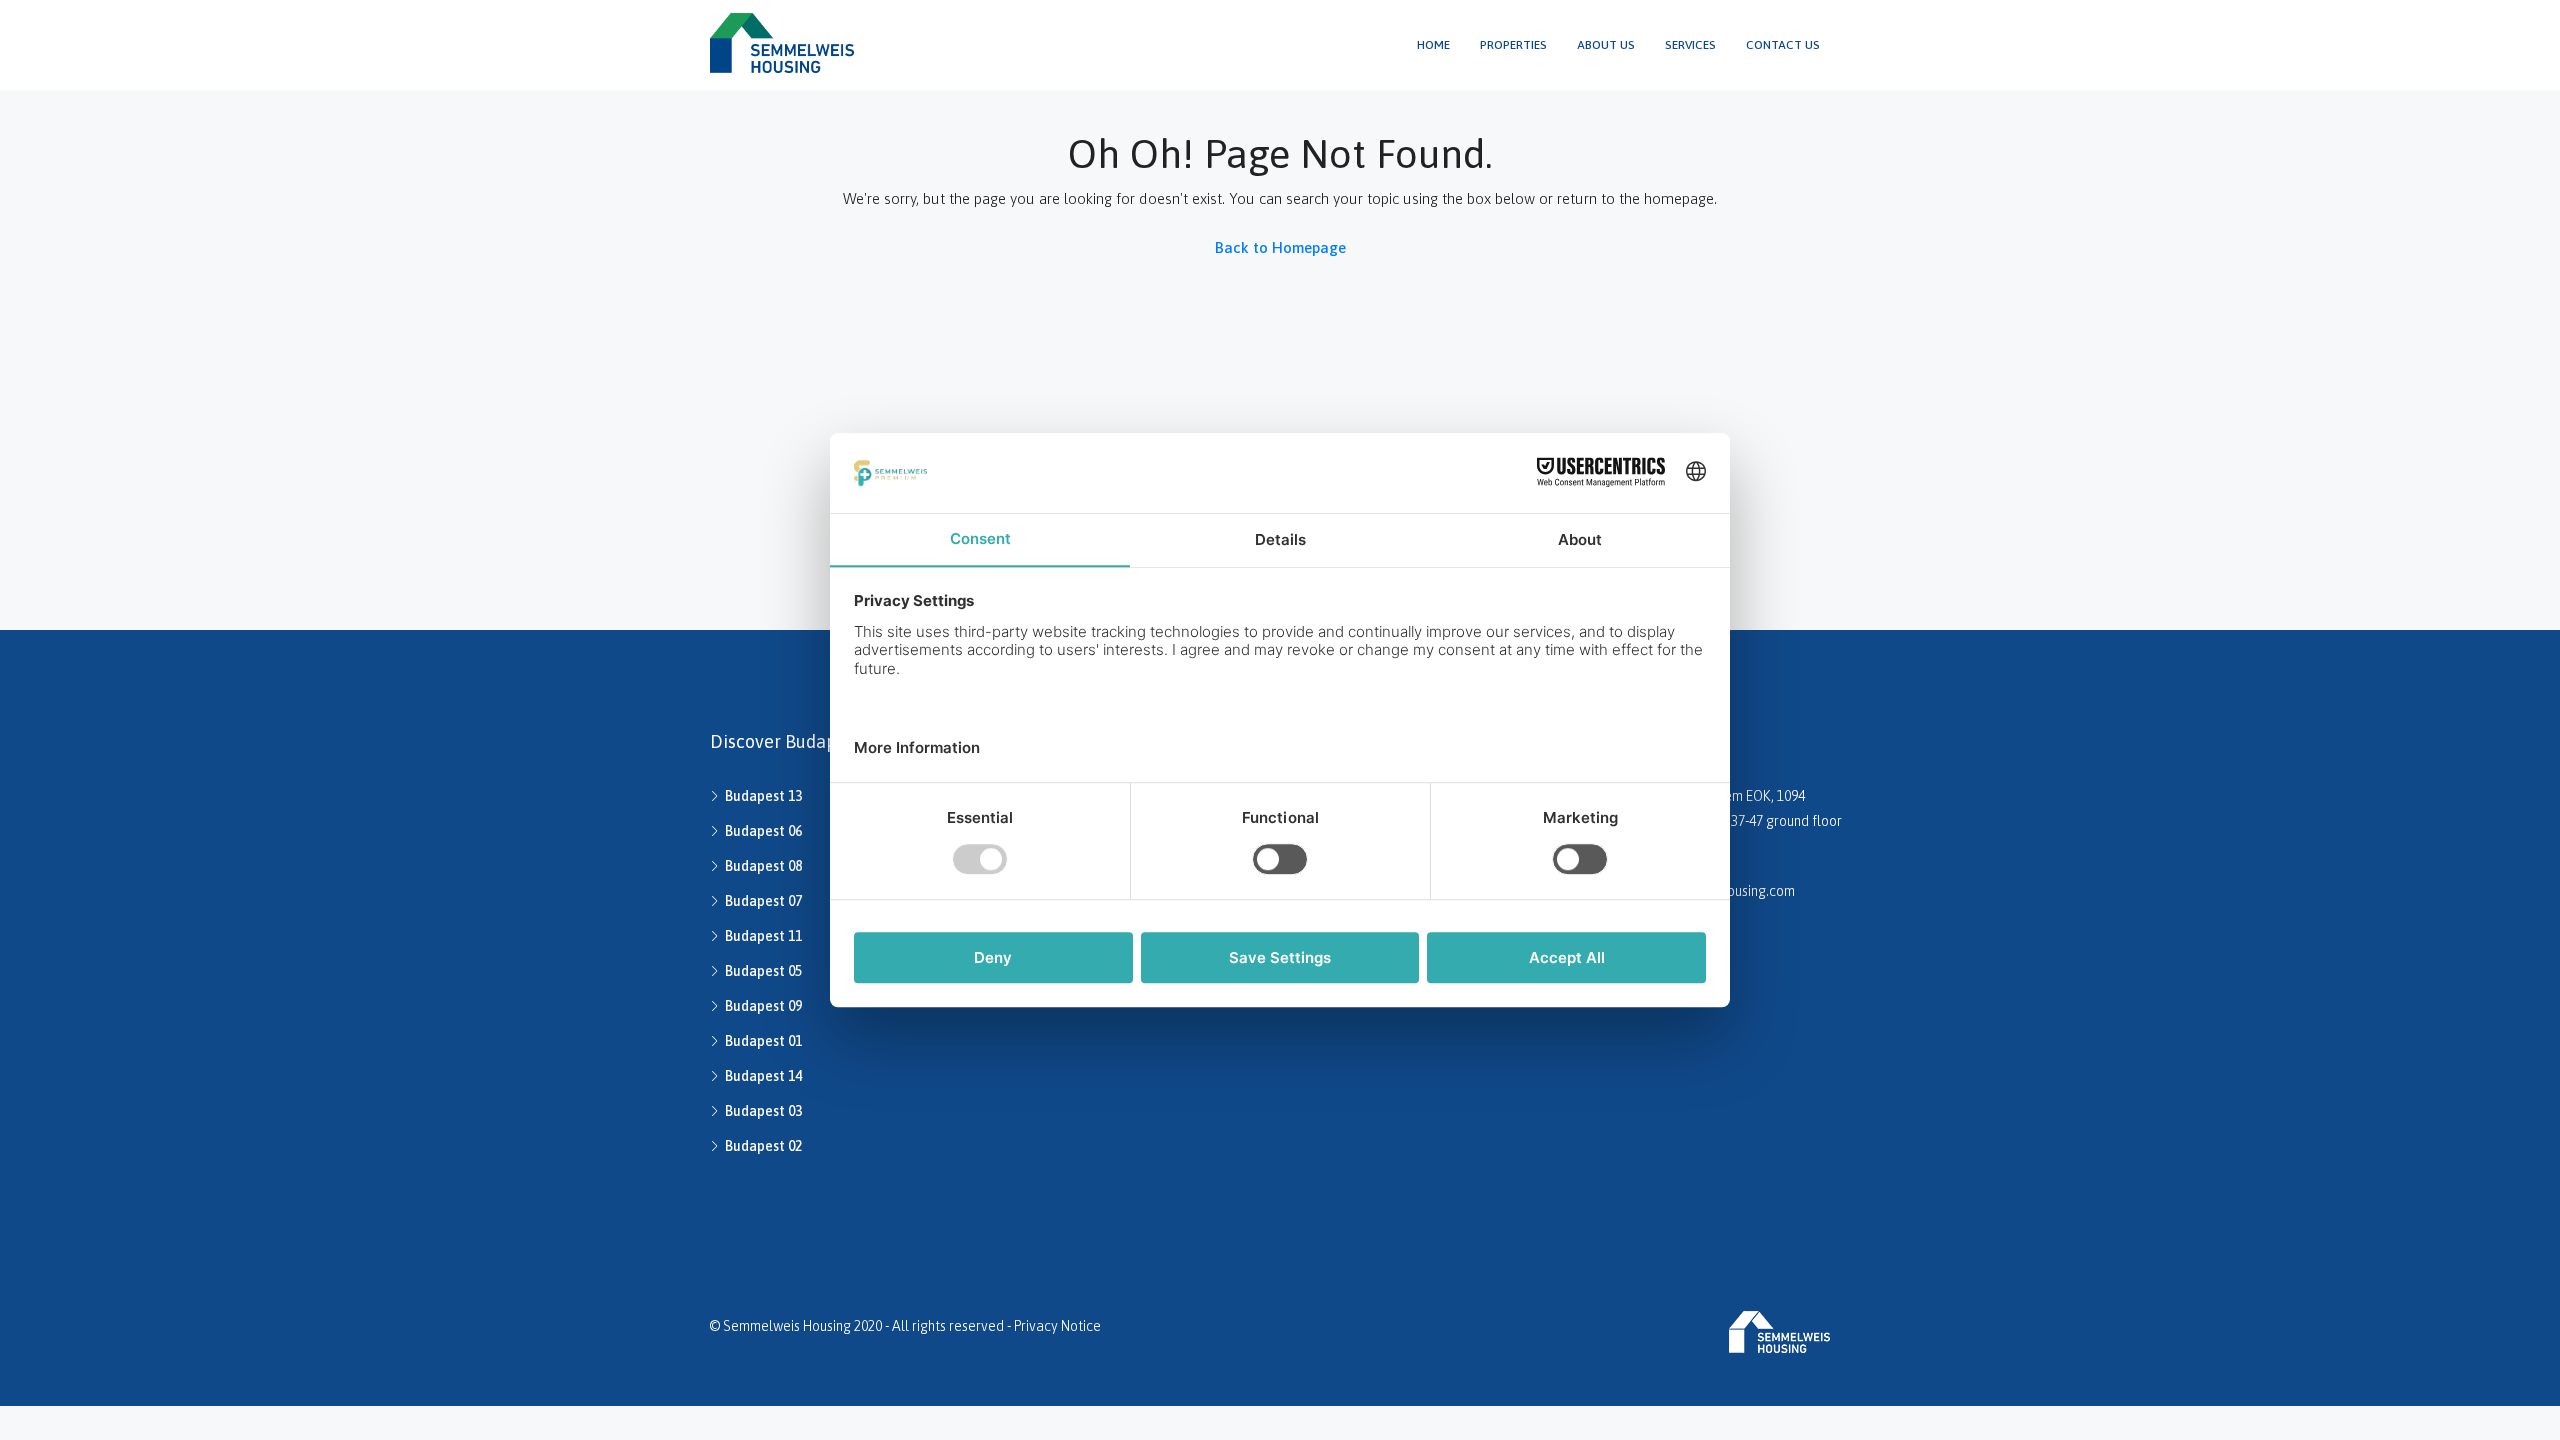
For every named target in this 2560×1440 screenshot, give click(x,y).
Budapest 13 (763, 796)
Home (1433, 45)
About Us (1606, 45)
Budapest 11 (763, 936)
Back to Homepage (1280, 247)
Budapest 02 (763, 1146)
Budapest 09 (763, 1006)
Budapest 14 (763, 1076)
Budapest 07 (763, 901)
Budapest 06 (763, 831)
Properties (1513, 45)
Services (1690, 45)
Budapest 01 (763, 1041)
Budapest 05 (763, 971)
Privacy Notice (1057, 1326)
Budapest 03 (763, 1111)
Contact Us (1783, 45)
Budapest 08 (763, 866)
